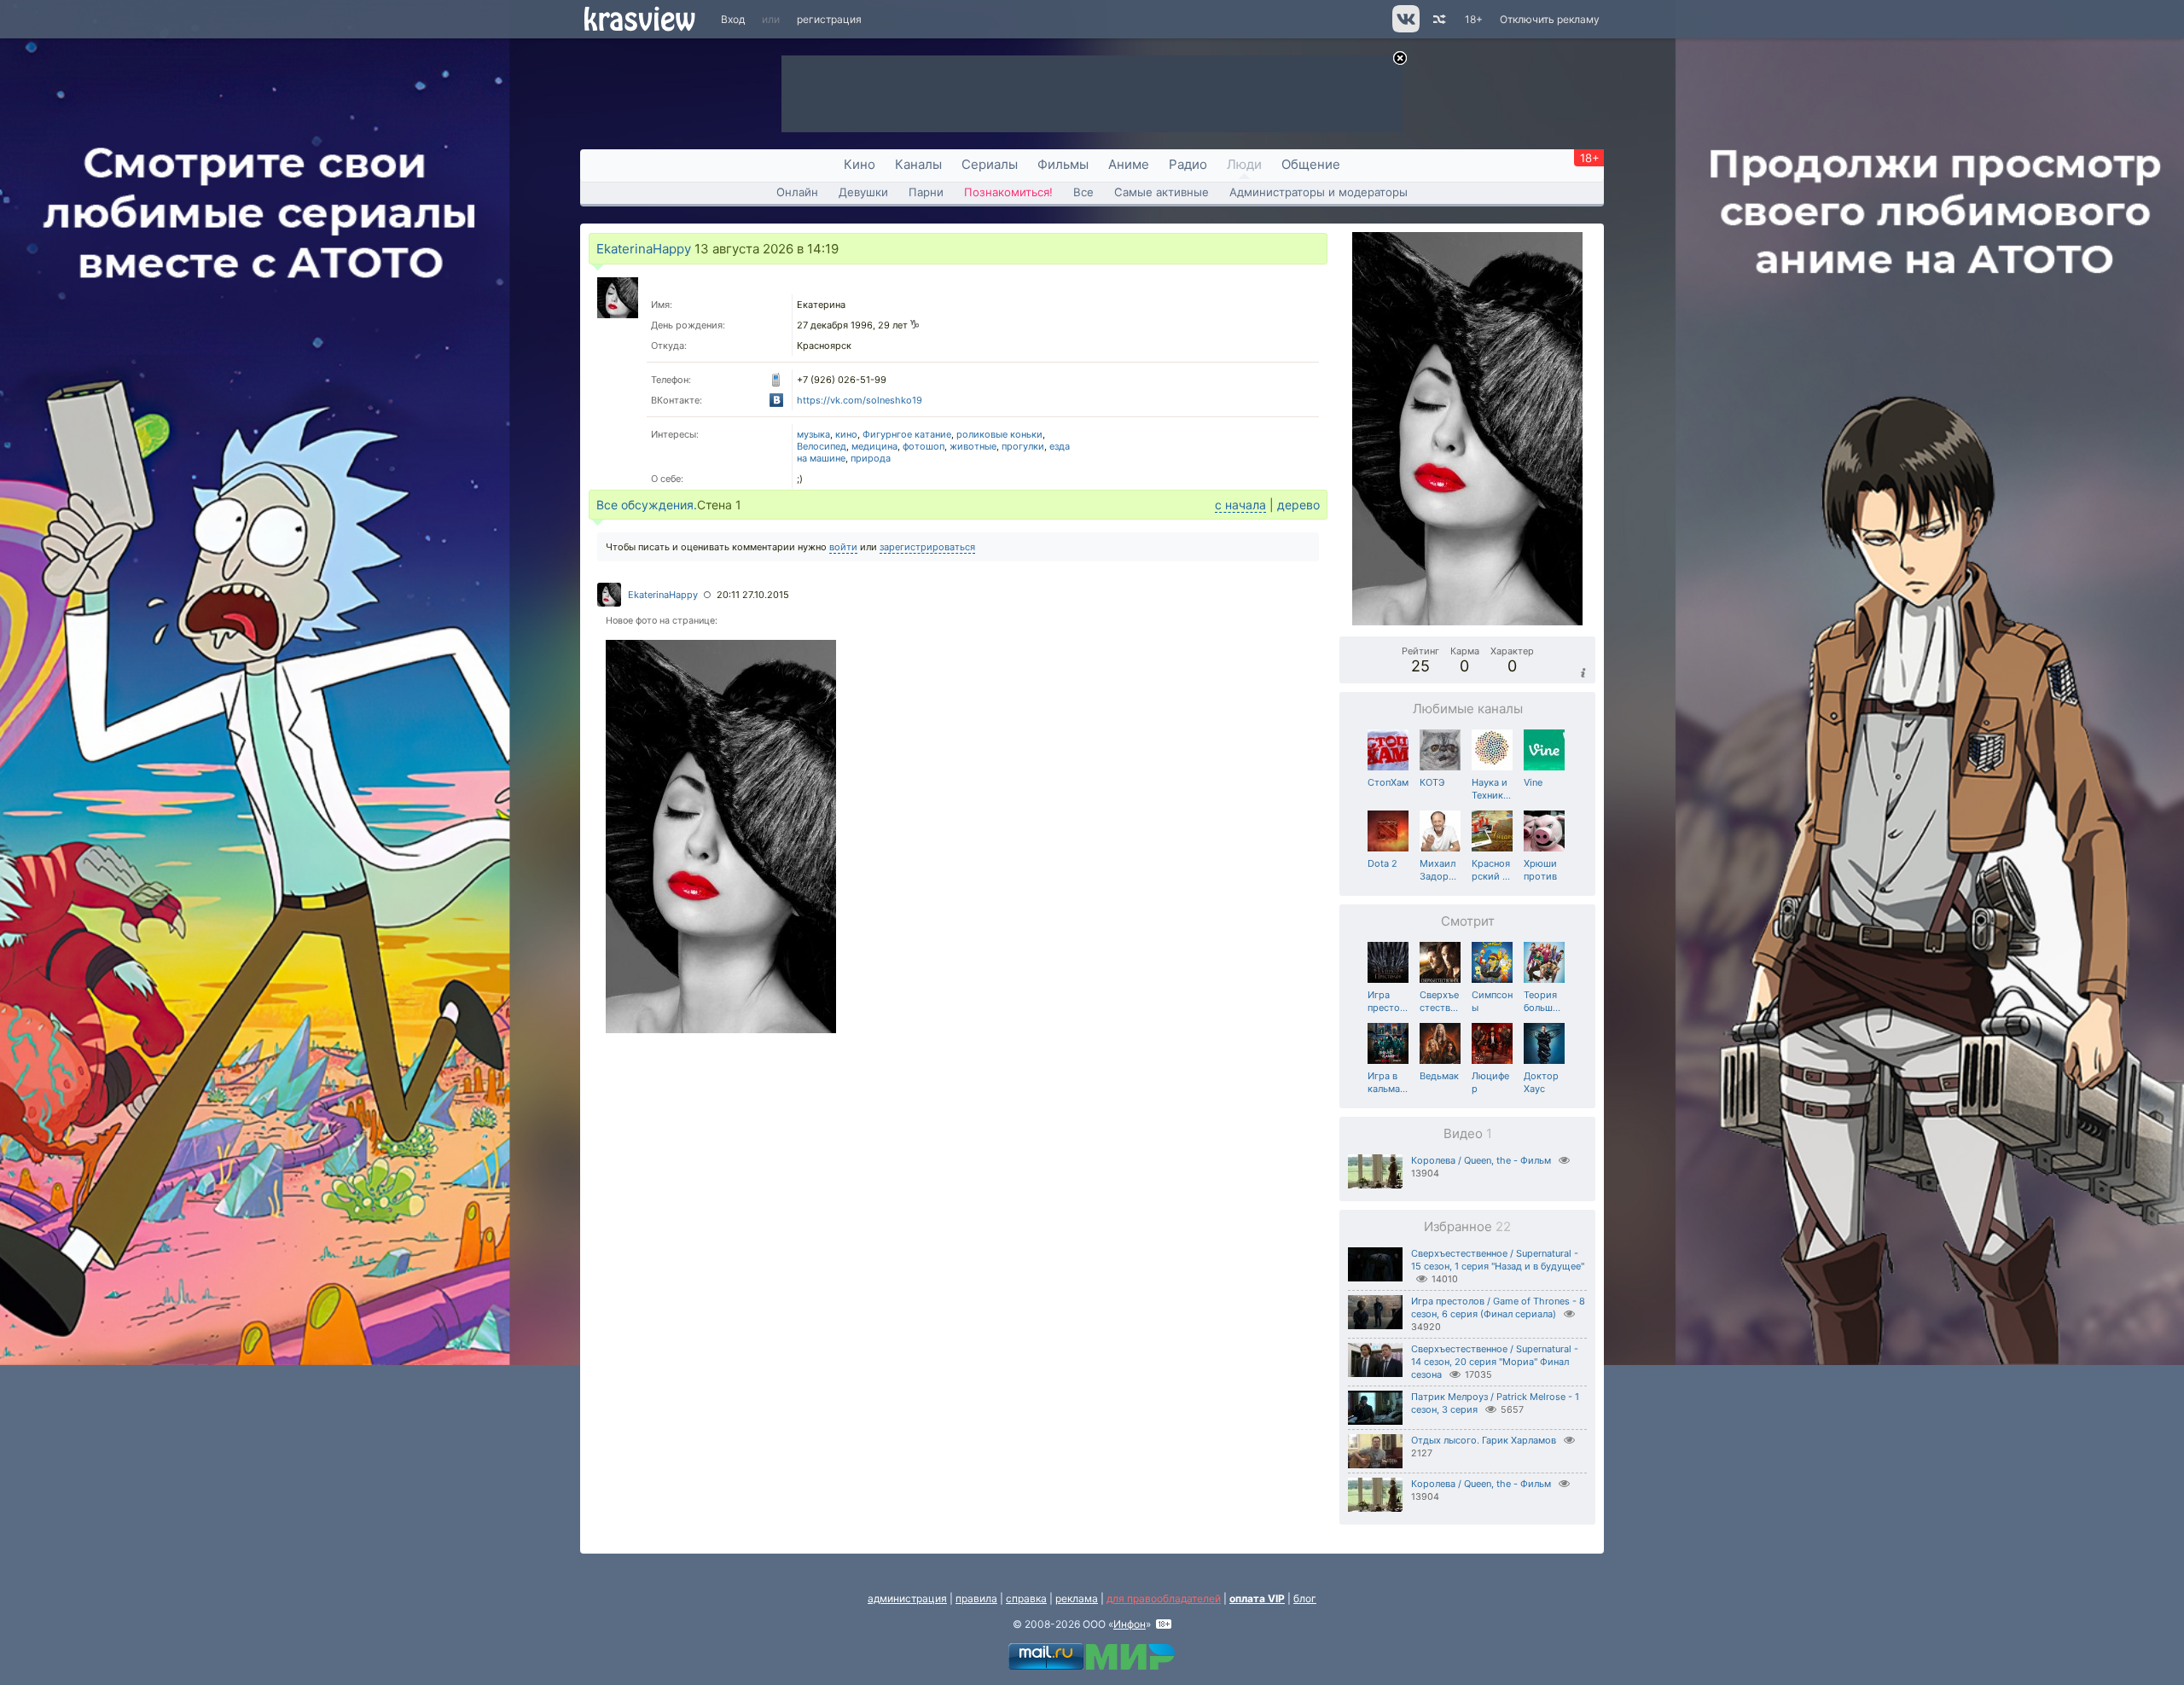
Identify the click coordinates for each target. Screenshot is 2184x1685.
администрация (907, 1598)
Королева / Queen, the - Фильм (1481, 1160)
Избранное (1467, 1226)
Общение (1311, 164)
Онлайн (797, 192)
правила (976, 1598)
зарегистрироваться (927, 547)
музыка (813, 434)
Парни (926, 192)
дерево (1298, 505)
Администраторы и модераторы (1319, 192)
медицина (874, 446)
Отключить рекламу (1550, 19)
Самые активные (1162, 192)
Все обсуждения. (647, 505)
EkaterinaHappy (644, 249)
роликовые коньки (999, 434)
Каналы (918, 164)
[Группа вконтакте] (1405, 29)
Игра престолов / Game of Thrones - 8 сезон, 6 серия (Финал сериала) (1498, 1307)
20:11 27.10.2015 (753, 595)
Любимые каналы (1468, 709)
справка (1026, 1598)
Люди (1244, 164)
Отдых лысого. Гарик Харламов (1484, 1440)
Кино (860, 164)
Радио (1188, 164)
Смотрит (1468, 921)
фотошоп (924, 446)
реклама (1077, 1598)
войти (843, 547)
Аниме (1129, 164)
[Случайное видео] (1438, 19)
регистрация (829, 19)
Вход (733, 19)
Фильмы (1063, 164)
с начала (1240, 505)
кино (846, 434)
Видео (1468, 1133)
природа (871, 458)
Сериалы (990, 164)
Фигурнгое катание (907, 434)
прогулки (1023, 446)
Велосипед (822, 446)
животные (973, 446)
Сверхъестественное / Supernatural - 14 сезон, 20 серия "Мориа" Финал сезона (1495, 1362)
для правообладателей (1164, 1598)
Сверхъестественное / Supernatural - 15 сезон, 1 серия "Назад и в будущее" (1498, 1260)
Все (1083, 192)
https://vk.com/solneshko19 (860, 400)
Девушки (863, 192)
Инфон (1130, 1624)
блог (1305, 1598)
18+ (1474, 19)
